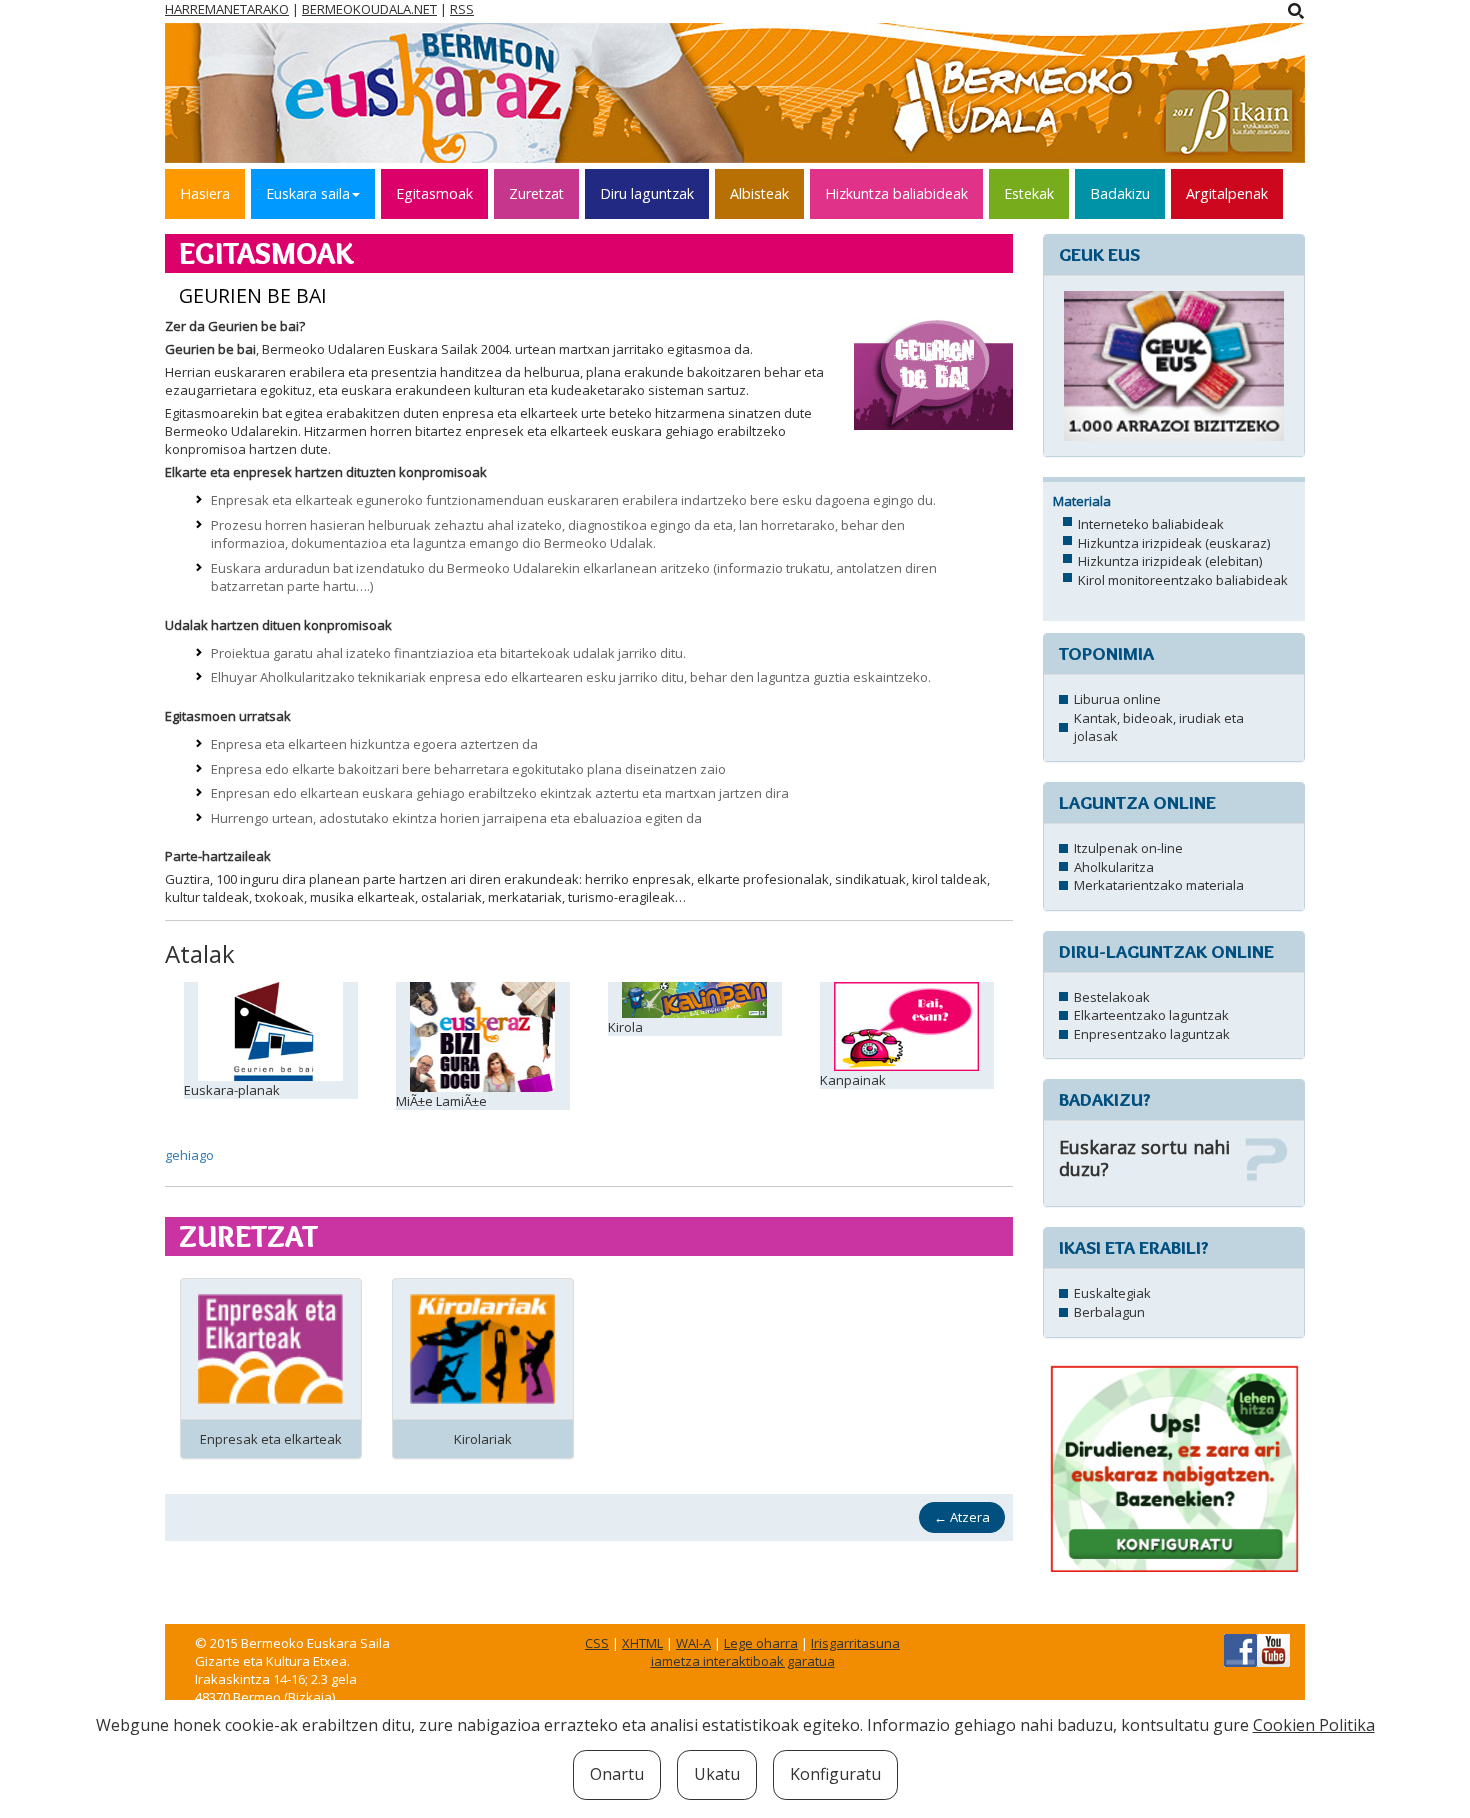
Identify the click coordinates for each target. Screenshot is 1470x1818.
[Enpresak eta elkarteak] (270, 1347)
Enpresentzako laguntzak (1152, 1034)
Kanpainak (853, 1080)
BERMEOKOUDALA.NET (369, 9)
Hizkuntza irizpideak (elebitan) (1170, 561)
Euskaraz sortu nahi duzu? (1144, 1158)
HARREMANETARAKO (227, 9)
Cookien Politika (1314, 1725)
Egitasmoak (434, 193)
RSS (462, 9)
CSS (597, 1643)
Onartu (617, 1774)
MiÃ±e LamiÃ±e (441, 1101)
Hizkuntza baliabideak (896, 193)
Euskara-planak (232, 1090)
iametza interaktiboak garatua (743, 1661)
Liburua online (1117, 699)
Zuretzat (536, 193)
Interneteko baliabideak (1151, 524)
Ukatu (717, 1774)
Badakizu (1120, 193)
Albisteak (759, 193)
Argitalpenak (1227, 193)
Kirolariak (483, 1439)
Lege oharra (761, 1643)
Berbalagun (1109, 1312)
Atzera (962, 1517)
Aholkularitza (1114, 867)
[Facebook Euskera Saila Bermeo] (1240, 1649)
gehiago (189, 1155)
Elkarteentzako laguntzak (1151, 1015)
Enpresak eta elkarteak (271, 1439)
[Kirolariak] (482, 1347)
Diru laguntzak (647, 193)
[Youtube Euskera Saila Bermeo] (1273, 1649)
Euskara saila (308, 193)
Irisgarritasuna (855, 1643)
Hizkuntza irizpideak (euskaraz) (1174, 543)
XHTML (642, 1643)
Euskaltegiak (1112, 1293)
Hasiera (205, 193)
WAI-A (693, 1643)
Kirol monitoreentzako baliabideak (1183, 580)
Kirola (625, 1027)
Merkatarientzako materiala (1159, 885)
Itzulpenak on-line (1128, 848)
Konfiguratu (835, 1774)
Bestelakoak (1112, 997)
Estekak (1029, 193)
